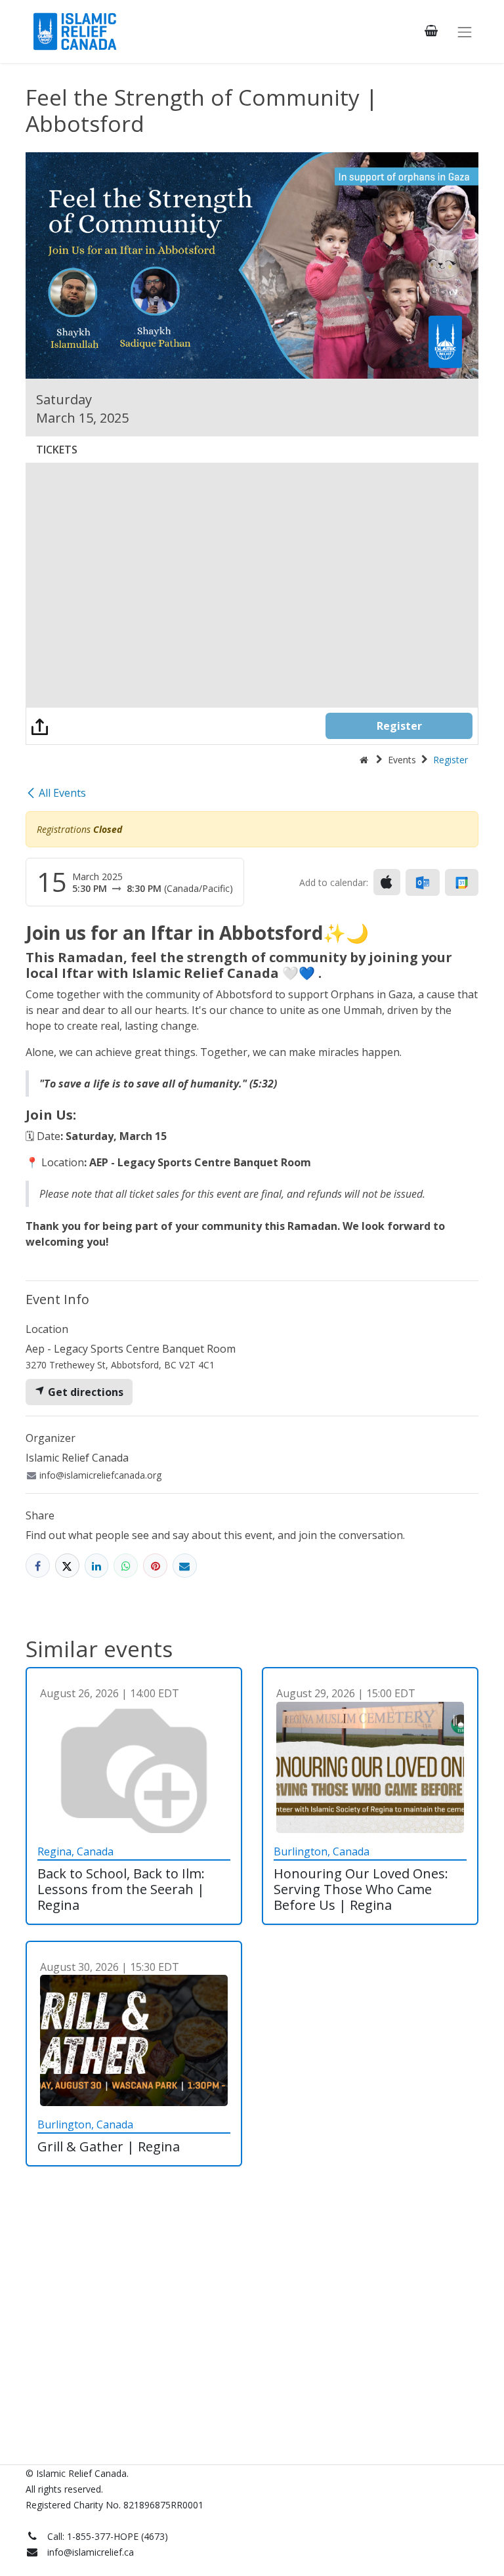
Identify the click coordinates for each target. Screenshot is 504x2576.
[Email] (185, 1566)
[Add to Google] (462, 883)
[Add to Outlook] (422, 883)
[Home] (364, 760)
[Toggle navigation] (465, 32)
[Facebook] (38, 1566)
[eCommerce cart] (431, 31)
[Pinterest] (155, 1566)
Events (402, 760)
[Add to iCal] (387, 882)
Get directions (84, 1392)
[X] (67, 1566)
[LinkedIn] (97, 1566)
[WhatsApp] (126, 1566)
